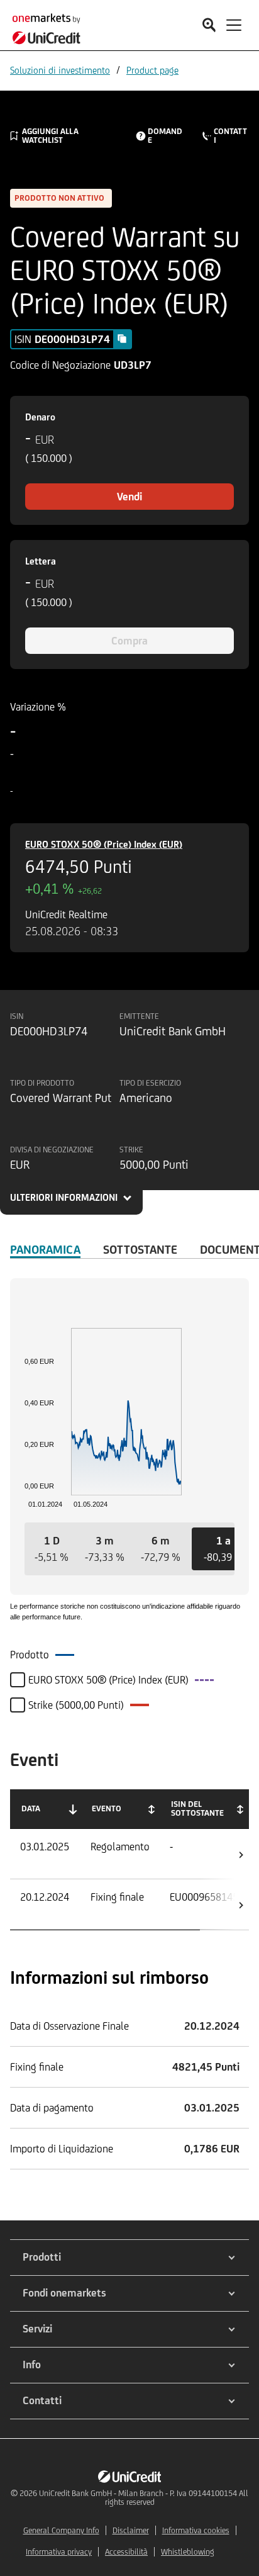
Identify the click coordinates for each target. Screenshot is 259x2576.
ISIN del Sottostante (197, 1808)
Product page (152, 70)
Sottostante (140, 1249)
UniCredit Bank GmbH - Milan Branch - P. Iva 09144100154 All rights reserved (144, 2498)
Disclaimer (131, 2530)
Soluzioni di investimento (60, 70)
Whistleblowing (188, 2552)
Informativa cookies (196, 2530)
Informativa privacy (59, 2552)
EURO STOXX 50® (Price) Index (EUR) (104, 844)
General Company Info (61, 2530)
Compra (129, 641)
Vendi (129, 497)
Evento (107, 1808)
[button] (52, 1549)
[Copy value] (122, 339)
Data (31, 1808)
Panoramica (45, 1249)
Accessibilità (126, 2552)
